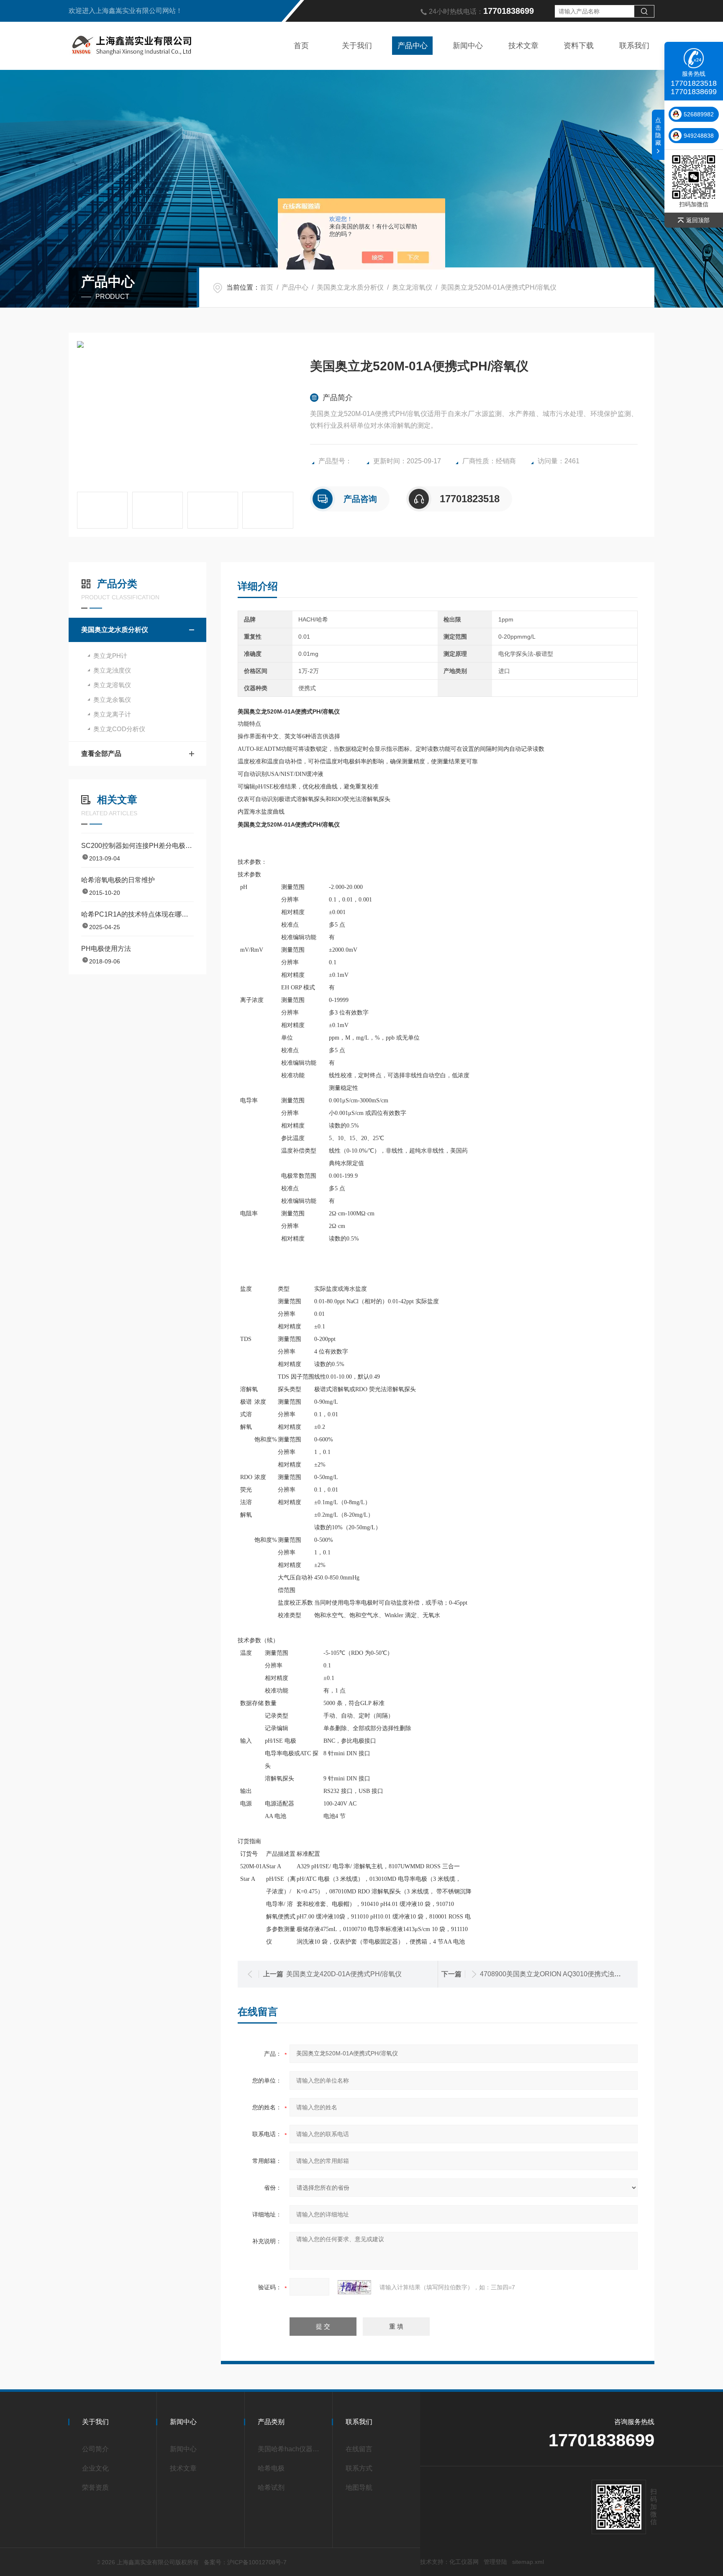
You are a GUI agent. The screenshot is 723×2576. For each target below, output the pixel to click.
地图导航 (359, 2487)
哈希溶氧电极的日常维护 (118, 880)
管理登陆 (495, 2562)
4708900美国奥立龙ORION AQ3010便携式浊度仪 (554, 1974)
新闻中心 (468, 46)
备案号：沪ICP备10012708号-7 (245, 2562)
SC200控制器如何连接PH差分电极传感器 (137, 846)
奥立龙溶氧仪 (412, 287)
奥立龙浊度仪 (112, 670)
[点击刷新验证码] (354, 2287)
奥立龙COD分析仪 (119, 729)
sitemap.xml (528, 2562)
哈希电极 (271, 2468)
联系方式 (359, 2468)
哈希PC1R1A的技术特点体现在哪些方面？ (137, 914)
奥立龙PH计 (110, 656)
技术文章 (523, 46)
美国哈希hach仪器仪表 (291, 2449)
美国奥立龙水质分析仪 (350, 287)
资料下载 (579, 46)
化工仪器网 (464, 2562)
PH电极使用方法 (106, 949)
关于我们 (357, 46)
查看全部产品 (101, 754)
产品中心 (413, 46)
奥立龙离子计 (112, 714)
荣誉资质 (95, 2487)
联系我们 (634, 46)
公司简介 (95, 2449)
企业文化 (95, 2468)
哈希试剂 (271, 2487)
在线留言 (359, 2449)
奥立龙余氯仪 (112, 700)
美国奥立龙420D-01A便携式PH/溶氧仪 (344, 1974)
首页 (301, 46)
